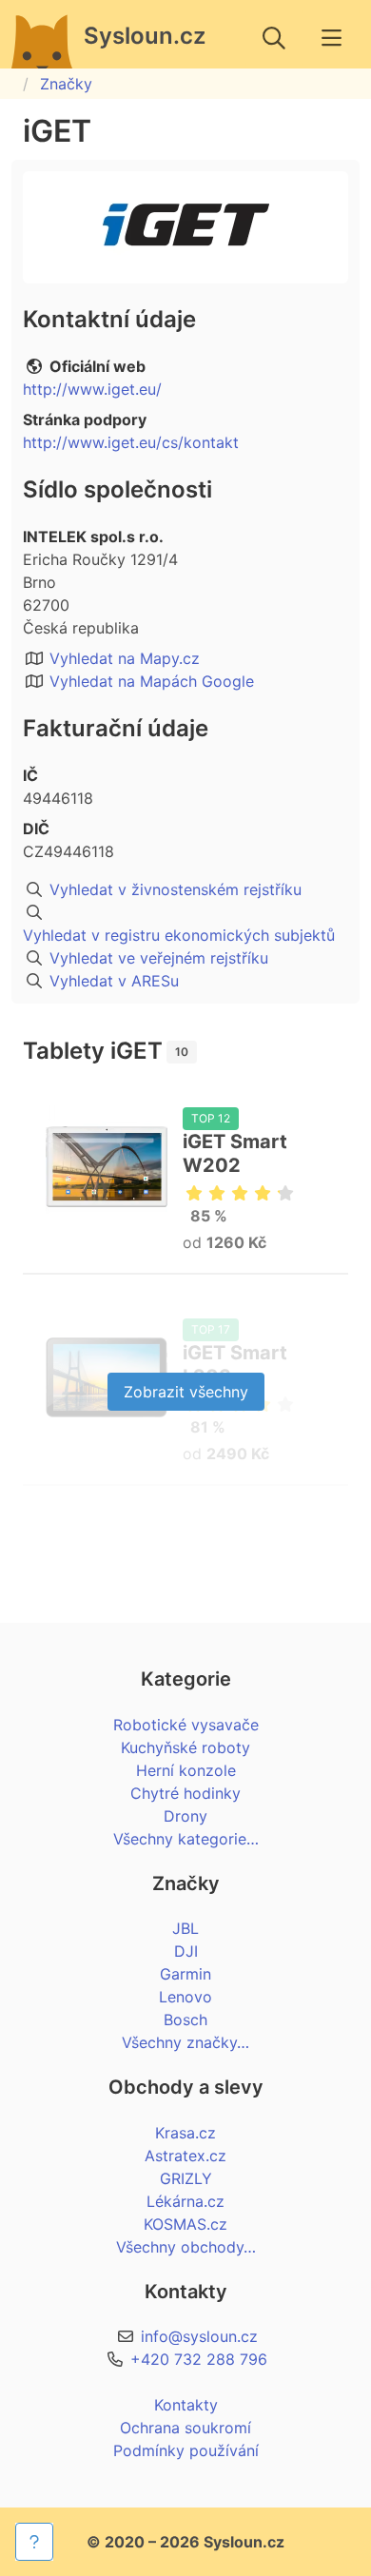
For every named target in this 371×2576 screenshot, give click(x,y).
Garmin (185, 1974)
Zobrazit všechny (186, 1392)
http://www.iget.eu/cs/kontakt (131, 442)
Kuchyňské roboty (185, 1747)
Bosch (185, 2020)
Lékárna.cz (185, 2201)
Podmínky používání (186, 2450)
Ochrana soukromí (185, 2428)
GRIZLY (186, 2178)
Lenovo (185, 1997)
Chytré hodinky (185, 1793)
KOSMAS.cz (185, 2224)
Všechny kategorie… (186, 1839)
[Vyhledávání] (274, 38)
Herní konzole (186, 1770)
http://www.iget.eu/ (92, 389)
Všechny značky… (185, 2042)
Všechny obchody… (186, 2247)
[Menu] (331, 38)
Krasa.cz (185, 2133)
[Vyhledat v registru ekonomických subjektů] (185, 912)
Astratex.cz (185, 2156)
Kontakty (186, 2405)
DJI (186, 1951)
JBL (185, 1928)
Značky (66, 84)
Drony (185, 1816)
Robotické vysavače (186, 1725)
